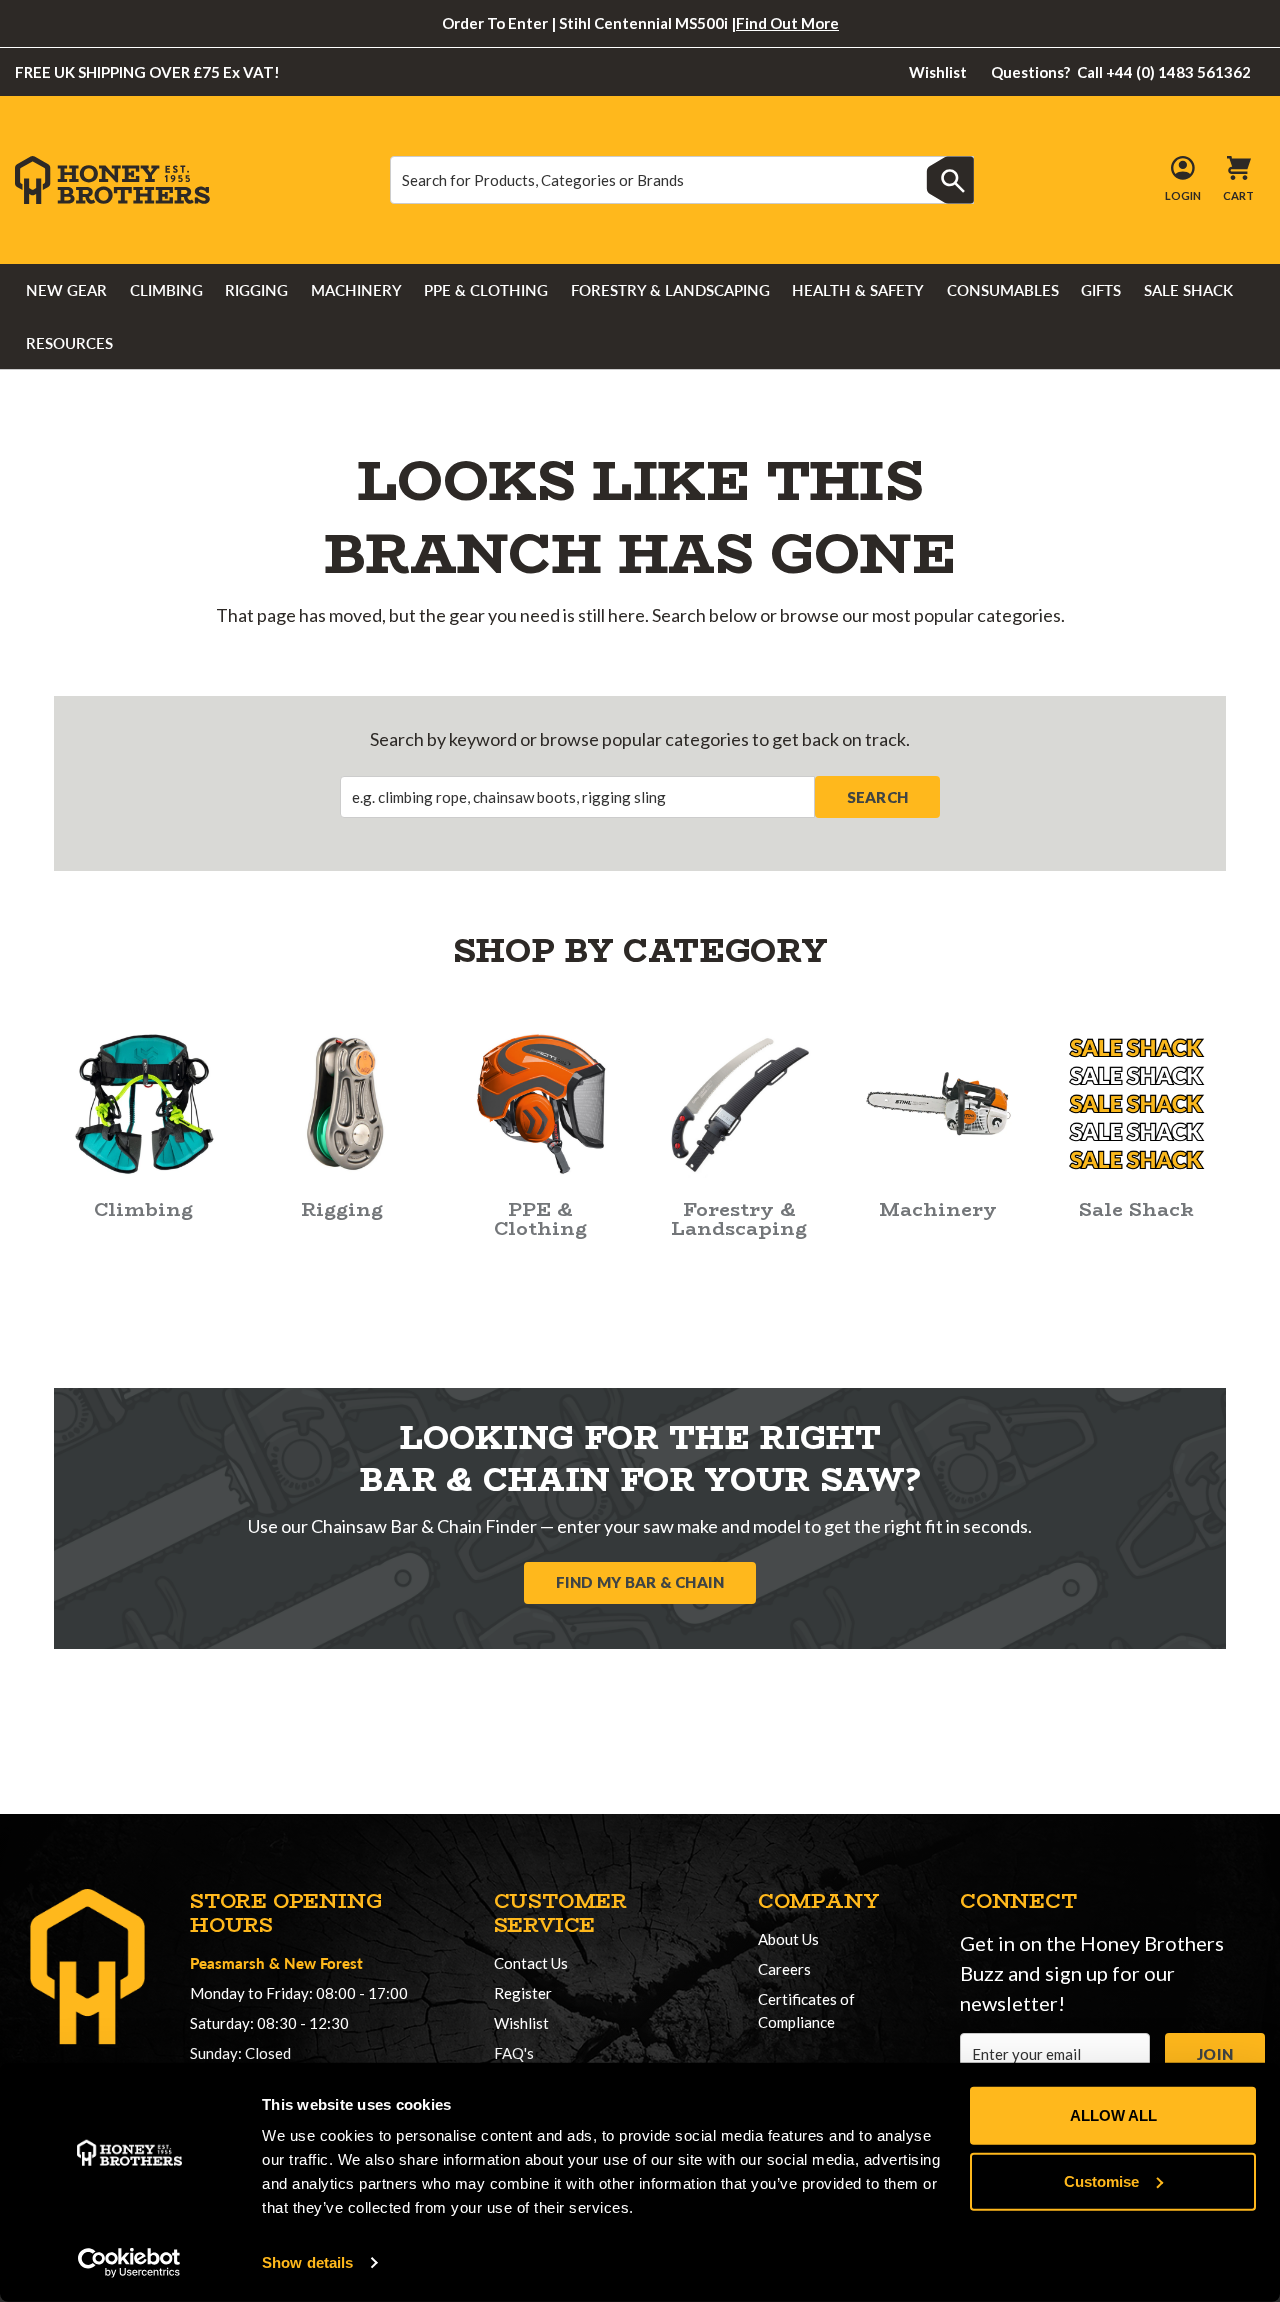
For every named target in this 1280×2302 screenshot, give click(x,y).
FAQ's (514, 2053)
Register (523, 1993)
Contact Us (531, 1963)
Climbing (166, 290)
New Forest (323, 1962)
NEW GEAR (66, 290)
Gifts (1101, 290)
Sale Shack (1188, 290)
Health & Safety (858, 290)
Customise (1101, 2180)
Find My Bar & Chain (640, 1582)
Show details (307, 2262)
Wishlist (938, 72)
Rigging (256, 290)
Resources (69, 343)
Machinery (356, 290)
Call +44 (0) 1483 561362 (1121, 72)
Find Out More (787, 23)
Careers (784, 1969)
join (1215, 2054)
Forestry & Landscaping (670, 290)
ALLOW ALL (1113, 2115)
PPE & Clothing (486, 290)
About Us (788, 1939)
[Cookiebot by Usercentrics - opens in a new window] (129, 2263)
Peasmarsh (227, 1962)
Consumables (1003, 290)
